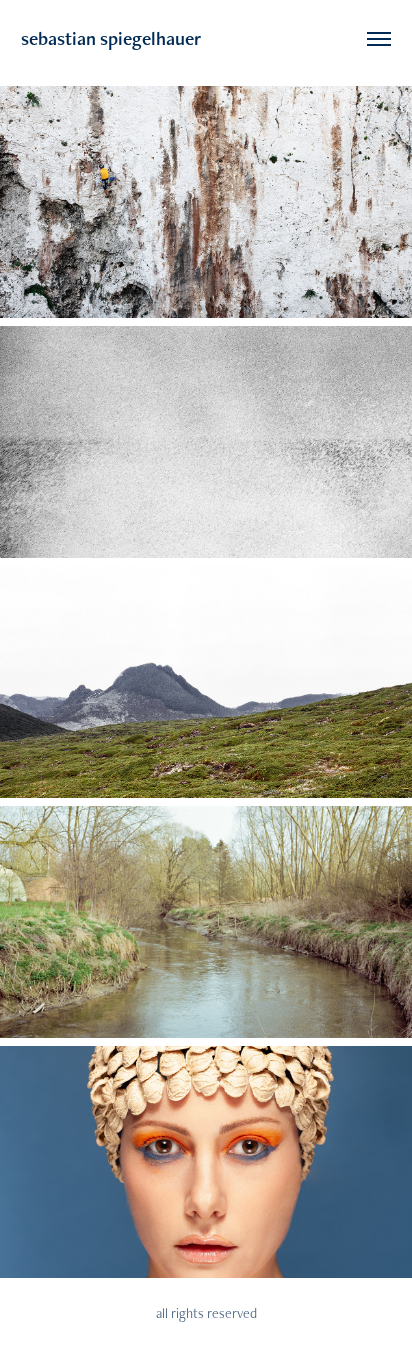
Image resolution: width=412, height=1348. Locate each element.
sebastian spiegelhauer (111, 38)
